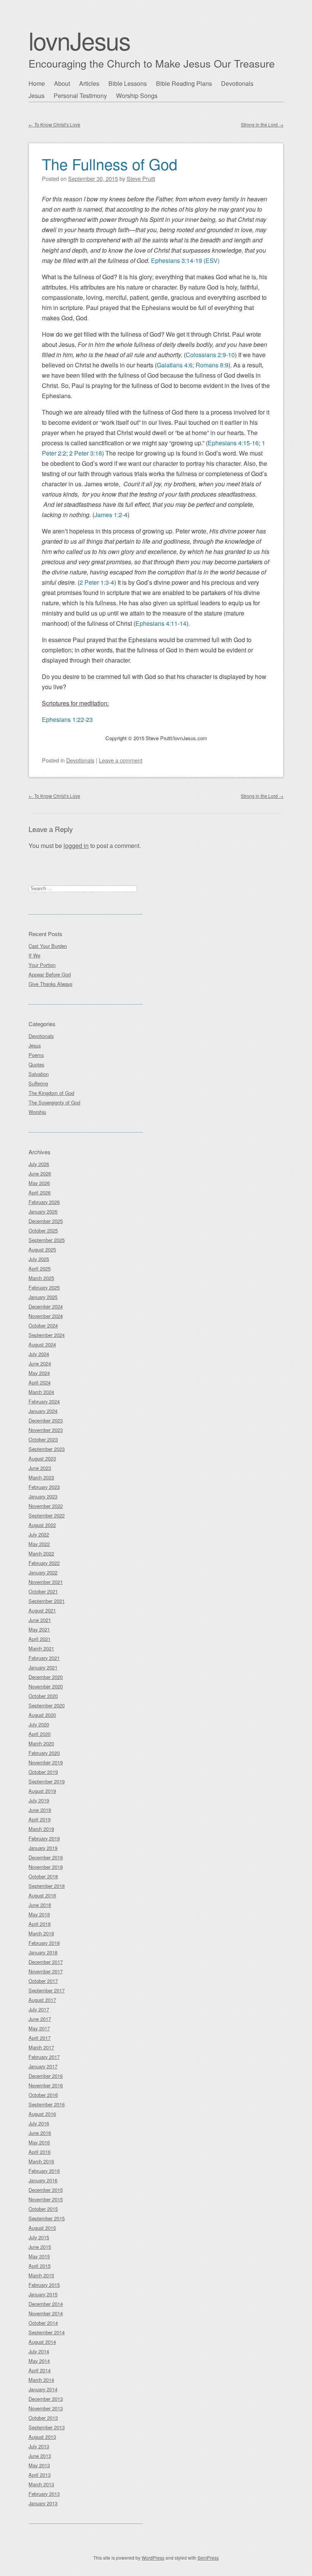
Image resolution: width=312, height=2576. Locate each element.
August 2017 (42, 2000)
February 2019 (44, 1838)
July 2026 (39, 1164)
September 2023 (47, 1449)
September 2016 (47, 2104)
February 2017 (44, 2057)
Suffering (38, 1083)
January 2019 (43, 1848)
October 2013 (43, 2418)
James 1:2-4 (111, 515)
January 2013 (43, 2503)
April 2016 (40, 2152)
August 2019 (42, 1791)
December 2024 (46, 1306)
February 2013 (44, 2494)
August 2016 (42, 2114)
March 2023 (41, 1477)
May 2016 (39, 2142)
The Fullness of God (110, 164)
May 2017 (39, 2028)
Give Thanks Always (50, 984)
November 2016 (46, 2085)
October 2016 (43, 2095)
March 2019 (41, 1829)
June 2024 (40, 1363)
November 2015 (46, 2199)
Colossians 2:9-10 (210, 355)
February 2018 (44, 1943)
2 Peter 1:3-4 (97, 582)
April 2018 (40, 1924)
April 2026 (40, 1192)
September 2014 (47, 2332)
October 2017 (43, 1981)
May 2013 (39, 2465)
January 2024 (43, 1411)
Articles (89, 83)
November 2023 (46, 1430)
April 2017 (40, 2038)
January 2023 (43, 1496)
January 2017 (43, 2066)
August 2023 (42, 1458)
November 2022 (46, 1506)
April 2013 (40, 2475)
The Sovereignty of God (54, 1102)
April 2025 (40, 1268)
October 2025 (43, 1230)
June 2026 (40, 1173)
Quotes (36, 1064)
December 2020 (46, 1677)
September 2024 (47, 1335)
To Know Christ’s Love (54, 124)
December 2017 (46, 1962)
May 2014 (39, 2361)
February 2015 (44, 2285)
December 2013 (46, 2399)
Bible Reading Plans (184, 83)
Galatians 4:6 (175, 365)
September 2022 (47, 1515)
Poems (36, 1055)
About (62, 83)
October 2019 (43, 1772)
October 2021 (43, 1591)
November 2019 (46, 1762)
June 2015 (40, 2247)
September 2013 (47, 2427)
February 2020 (44, 1753)
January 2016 (43, 2180)
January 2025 (43, 1297)
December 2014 (46, 2304)
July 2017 (39, 2009)
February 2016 (44, 2171)
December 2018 (46, 1857)
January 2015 (43, 2294)
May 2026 (39, 1183)
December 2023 (46, 1420)
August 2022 (42, 1525)
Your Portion (42, 965)
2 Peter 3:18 (86, 453)
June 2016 (40, 2133)
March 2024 (41, 1392)
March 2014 (41, 2380)
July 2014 (39, 2351)
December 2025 (46, 1221)
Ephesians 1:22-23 (67, 719)
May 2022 (39, 1544)
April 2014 (40, 2370)
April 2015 (40, 2266)
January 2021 (43, 1667)
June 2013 (40, 2456)
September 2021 (47, 1601)
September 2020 (47, 1705)
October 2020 (43, 1696)
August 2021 (42, 1610)
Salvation (39, 1074)
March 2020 (41, 1743)
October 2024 (43, 1325)
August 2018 (42, 1895)
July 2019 (39, 1800)
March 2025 (41, 1278)
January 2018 (43, 1952)
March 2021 (41, 1648)
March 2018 (41, 1933)
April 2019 (40, 1819)
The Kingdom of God (51, 1093)
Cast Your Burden (48, 946)
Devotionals (237, 83)
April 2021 (40, 1639)
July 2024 (39, 1354)
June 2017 (40, 2019)
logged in (76, 846)
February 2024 (44, 1401)
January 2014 (43, 2389)
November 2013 (46, 2408)
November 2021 (46, 1582)
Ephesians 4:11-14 (161, 623)
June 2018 (40, 1905)
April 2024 (40, 1382)
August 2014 (42, 2342)
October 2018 (43, 1876)
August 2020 (42, 1715)
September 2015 (47, 2218)
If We (34, 955)
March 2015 (41, 2275)
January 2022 (43, 1572)
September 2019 (47, 1781)
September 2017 (47, 1990)
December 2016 (46, 2076)
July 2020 (39, 1724)
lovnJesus (79, 40)
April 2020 (40, 1734)
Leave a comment (121, 760)
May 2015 (39, 2256)
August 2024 (42, 1344)
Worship (37, 1112)
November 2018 (46, 1867)
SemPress (208, 2558)
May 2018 (39, 1914)
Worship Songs (137, 96)
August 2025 (42, 1249)
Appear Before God (50, 974)
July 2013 (39, 2446)
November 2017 (46, 1971)
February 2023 (44, 1487)
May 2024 (39, 1373)
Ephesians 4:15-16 (233, 443)
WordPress (153, 2558)
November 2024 (46, 1316)
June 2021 (40, 1620)
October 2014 (43, 2323)
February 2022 (44, 1563)
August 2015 (42, 2228)
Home (37, 83)
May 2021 (39, 1629)
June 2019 (40, 1810)
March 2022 (41, 1553)
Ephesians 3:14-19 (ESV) (185, 260)
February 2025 (44, 1287)
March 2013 (41, 2484)
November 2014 (46, 2313)
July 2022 (39, 1534)
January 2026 (43, 1211)
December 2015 (46, 2190)
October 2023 (43, 1439)
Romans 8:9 (212, 365)
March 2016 (41, 2161)
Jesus (37, 96)
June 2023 (40, 1468)
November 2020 (46, 1686)
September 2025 (47, 1240)
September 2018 (47, 1886)
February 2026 (44, 1202)
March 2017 (41, 2047)
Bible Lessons (128, 83)
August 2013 (42, 2437)
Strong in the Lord (262, 124)
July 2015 (39, 2237)
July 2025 (39, 1259)
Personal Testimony (80, 96)
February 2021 (44, 1658)
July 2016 (39, 2123)
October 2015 (43, 2209)
